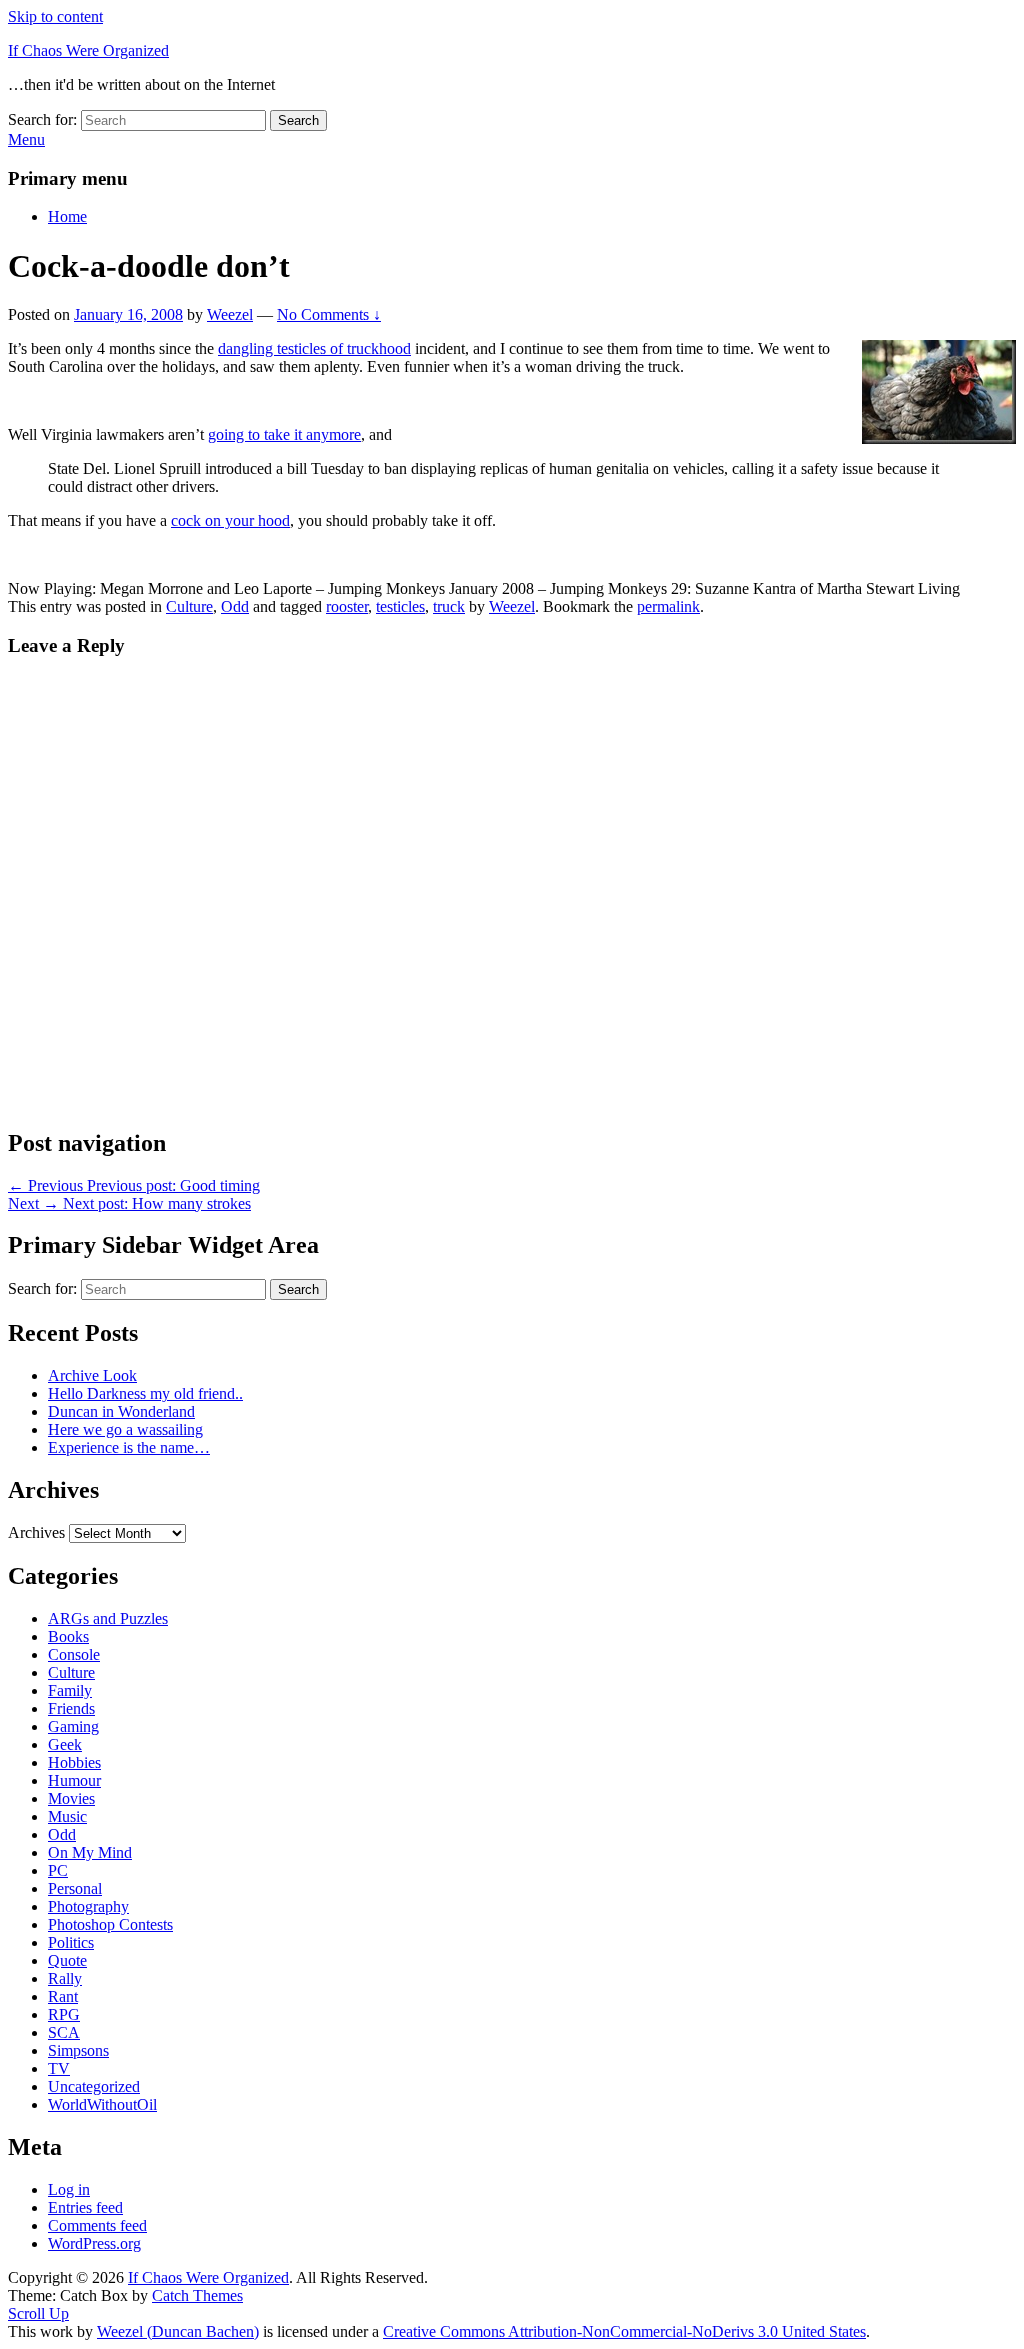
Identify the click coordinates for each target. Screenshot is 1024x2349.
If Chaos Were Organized (88, 50)
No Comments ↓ (329, 314)
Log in (69, 2189)
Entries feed (85, 2207)
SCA (64, 2032)
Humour (74, 1780)
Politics (71, 1942)
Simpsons (78, 2050)
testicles (400, 606)
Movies (71, 1798)
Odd (235, 606)
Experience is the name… (129, 1447)
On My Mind (90, 1852)
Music (67, 1816)
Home (67, 216)
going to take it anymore (284, 434)
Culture (189, 606)
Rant (63, 1996)
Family (70, 1690)
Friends (71, 1708)
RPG (64, 2014)
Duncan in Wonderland (121, 1411)
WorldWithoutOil (102, 2104)
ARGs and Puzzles (108, 1618)
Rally (65, 1978)
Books (68, 1636)
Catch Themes (197, 2295)
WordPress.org (94, 2243)
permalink (668, 606)
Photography (88, 1906)
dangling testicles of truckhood (314, 348)
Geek (65, 1744)
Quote (67, 1960)
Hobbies (74, 1762)
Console (74, 1654)
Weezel (230, 314)
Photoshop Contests (110, 1924)
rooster (347, 606)
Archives (36, 1532)
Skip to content (55, 16)
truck (449, 606)
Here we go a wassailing (125, 1429)
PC (58, 1870)
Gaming (73, 1726)
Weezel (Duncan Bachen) (178, 2331)
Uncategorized (94, 2086)
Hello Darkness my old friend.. (145, 1393)
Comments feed (97, 2225)
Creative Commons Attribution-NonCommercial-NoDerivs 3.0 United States (624, 2331)
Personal (75, 1888)
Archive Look (92, 1375)
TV (59, 2068)
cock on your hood (230, 520)
